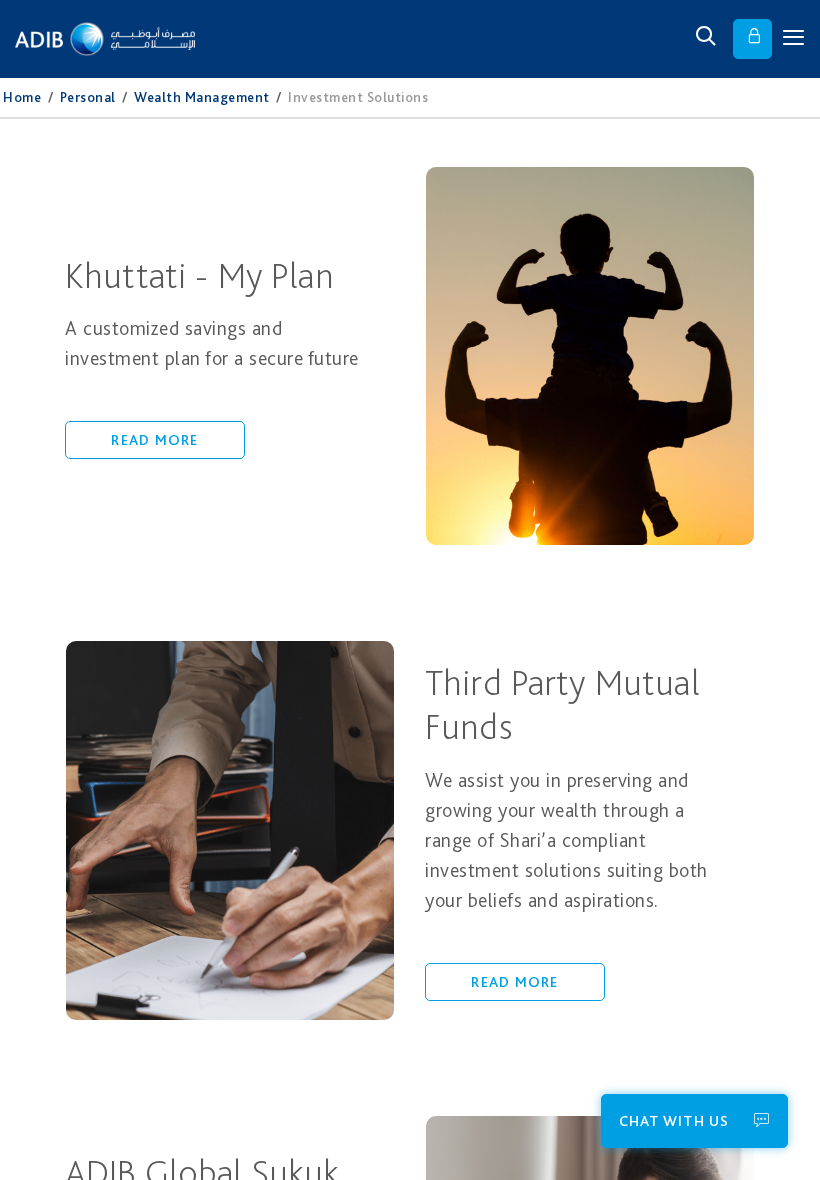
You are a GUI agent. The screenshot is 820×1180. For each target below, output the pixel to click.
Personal (88, 97)
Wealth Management (202, 97)
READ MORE (154, 440)
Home (22, 97)
